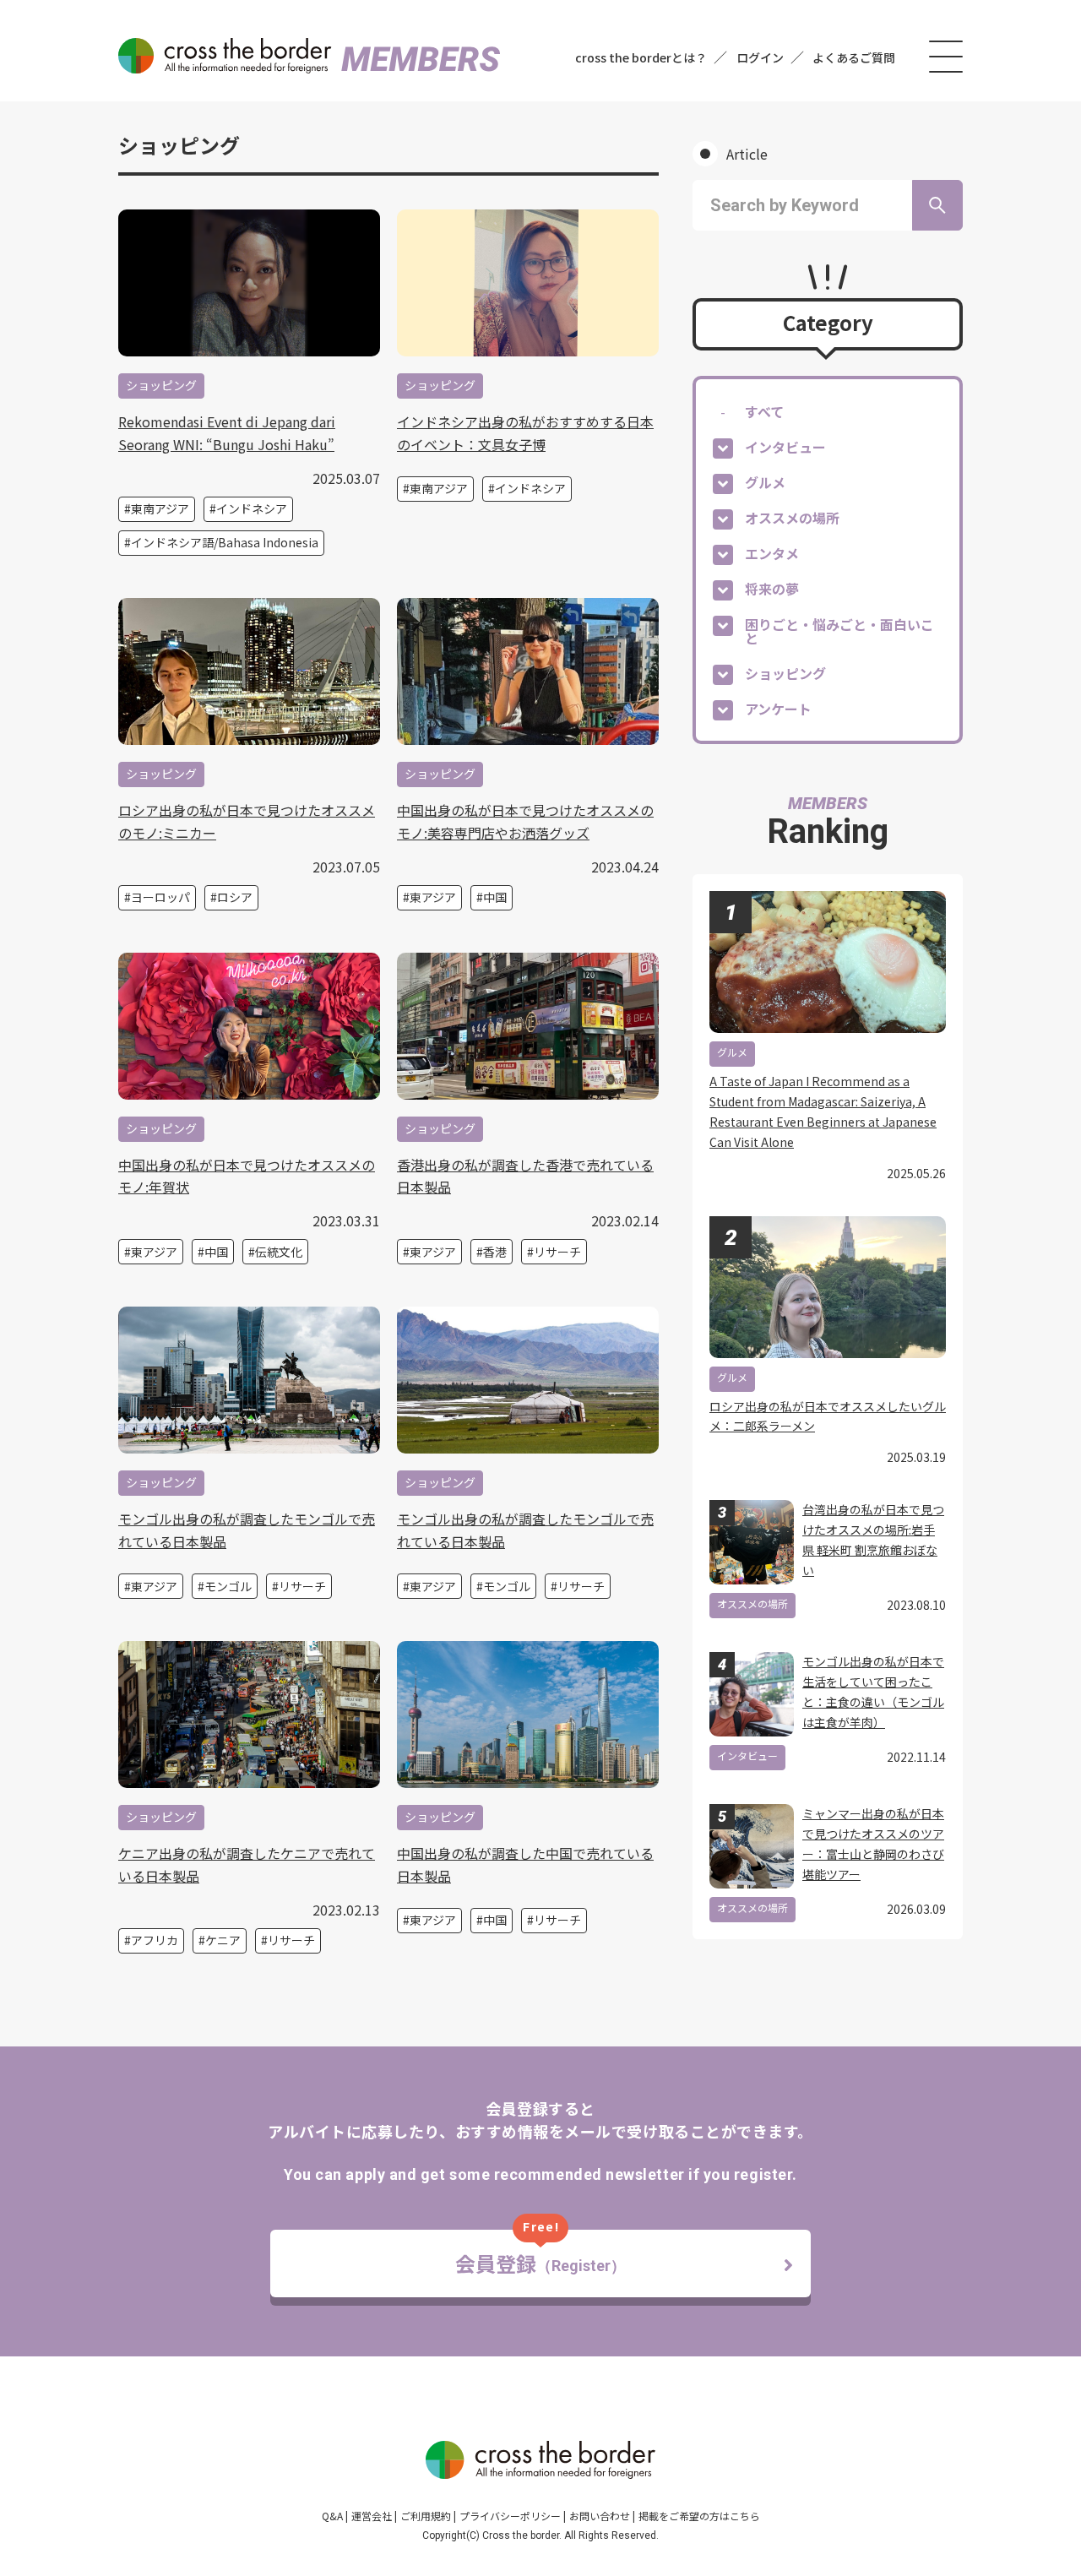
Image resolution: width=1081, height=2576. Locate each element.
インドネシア (252, 508)
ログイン (760, 57)
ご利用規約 (426, 2516)
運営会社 (372, 2516)
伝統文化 (279, 1252)
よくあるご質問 (854, 57)
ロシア (235, 897)
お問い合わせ (600, 2516)
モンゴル (228, 1586)
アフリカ (155, 1940)
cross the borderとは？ (641, 57)
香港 (495, 1252)
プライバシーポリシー (510, 2516)
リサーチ (557, 1252)
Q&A (332, 2516)
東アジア (433, 897)
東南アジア (160, 508)
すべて (764, 411)
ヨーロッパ (160, 897)
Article (747, 154)
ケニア (223, 1940)
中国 (495, 897)
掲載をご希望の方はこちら (699, 2516)
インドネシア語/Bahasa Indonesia (225, 542)
